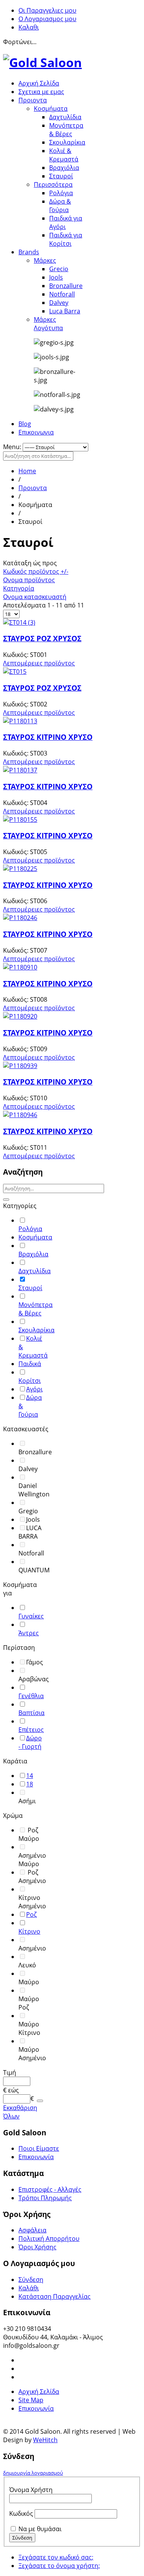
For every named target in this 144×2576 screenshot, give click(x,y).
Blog (25, 424)
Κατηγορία (19, 588)
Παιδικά (30, 1364)
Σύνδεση (31, 2280)
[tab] (23, 1206)
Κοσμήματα (51, 109)
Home (27, 471)
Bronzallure (66, 286)
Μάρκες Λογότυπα (48, 324)
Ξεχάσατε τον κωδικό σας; (56, 2557)
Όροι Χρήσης (37, 2247)
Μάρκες (45, 260)
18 (30, 1784)
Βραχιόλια (64, 168)
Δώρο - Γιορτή (30, 1742)
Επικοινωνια (36, 432)
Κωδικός (21, 2513)
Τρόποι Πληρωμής (45, 2198)
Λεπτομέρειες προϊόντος (39, 663)
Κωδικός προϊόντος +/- (36, 571)
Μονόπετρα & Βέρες (66, 130)
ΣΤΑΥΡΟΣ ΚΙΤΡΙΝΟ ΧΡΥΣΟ (48, 737)
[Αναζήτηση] (6, 1200)
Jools (56, 277)
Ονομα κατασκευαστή (35, 597)
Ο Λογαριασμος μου (47, 19)
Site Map (31, 2400)
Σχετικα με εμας (41, 92)
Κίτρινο (29, 1931)
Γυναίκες (31, 1616)
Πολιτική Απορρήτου (49, 2239)
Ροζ (31, 1914)
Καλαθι (29, 27)
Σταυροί (61, 176)
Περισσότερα (53, 184)
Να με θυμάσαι (40, 2529)
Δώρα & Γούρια (60, 206)
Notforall (62, 294)
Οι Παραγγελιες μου (47, 10)
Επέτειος (31, 1730)
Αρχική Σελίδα (39, 83)
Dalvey (59, 303)
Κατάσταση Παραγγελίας (55, 2296)
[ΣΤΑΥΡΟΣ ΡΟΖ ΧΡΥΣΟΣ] (19, 622)
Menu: (13, 447)
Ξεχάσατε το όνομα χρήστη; (59, 2566)
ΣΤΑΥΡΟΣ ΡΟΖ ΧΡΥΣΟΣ (42, 638)
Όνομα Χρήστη (31, 2490)
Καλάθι (29, 2288)
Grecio (59, 269)
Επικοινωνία (36, 2157)
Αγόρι (34, 1389)
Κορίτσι (30, 1381)
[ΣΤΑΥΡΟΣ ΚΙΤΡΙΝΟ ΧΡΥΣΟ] (20, 721)
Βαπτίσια (31, 1713)
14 (30, 1776)
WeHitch (45, 2440)
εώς (13, 2090)
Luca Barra (65, 311)
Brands (29, 252)
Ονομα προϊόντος (29, 580)
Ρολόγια (61, 193)
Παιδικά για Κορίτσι (66, 239)
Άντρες (29, 1633)
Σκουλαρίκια (67, 142)
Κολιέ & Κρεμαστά (64, 155)
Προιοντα (33, 100)
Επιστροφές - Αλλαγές (50, 2189)
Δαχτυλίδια (65, 117)
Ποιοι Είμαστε (39, 2148)
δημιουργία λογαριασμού (33, 2473)
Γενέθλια (31, 1696)
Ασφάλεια (32, 2230)
